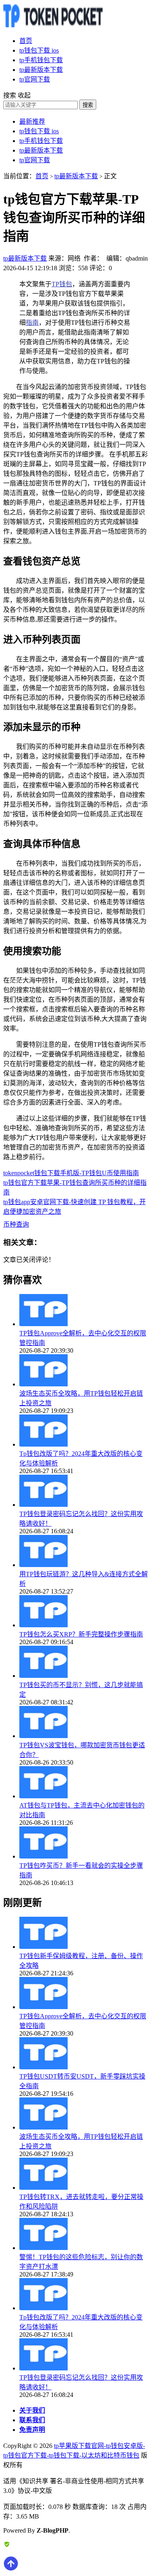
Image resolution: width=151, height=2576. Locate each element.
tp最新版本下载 (41, 70)
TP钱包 (62, 284)
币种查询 (16, 1224)
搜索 (88, 105)
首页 (26, 41)
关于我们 (32, 2410)
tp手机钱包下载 (41, 60)
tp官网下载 (35, 79)
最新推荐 (32, 121)
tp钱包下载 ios (39, 50)
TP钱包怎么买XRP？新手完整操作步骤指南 (81, 1634)
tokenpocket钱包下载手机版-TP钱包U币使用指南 (71, 1173)
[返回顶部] (11, 2569)
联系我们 (32, 2420)
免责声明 (32, 2430)
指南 (32, 323)
